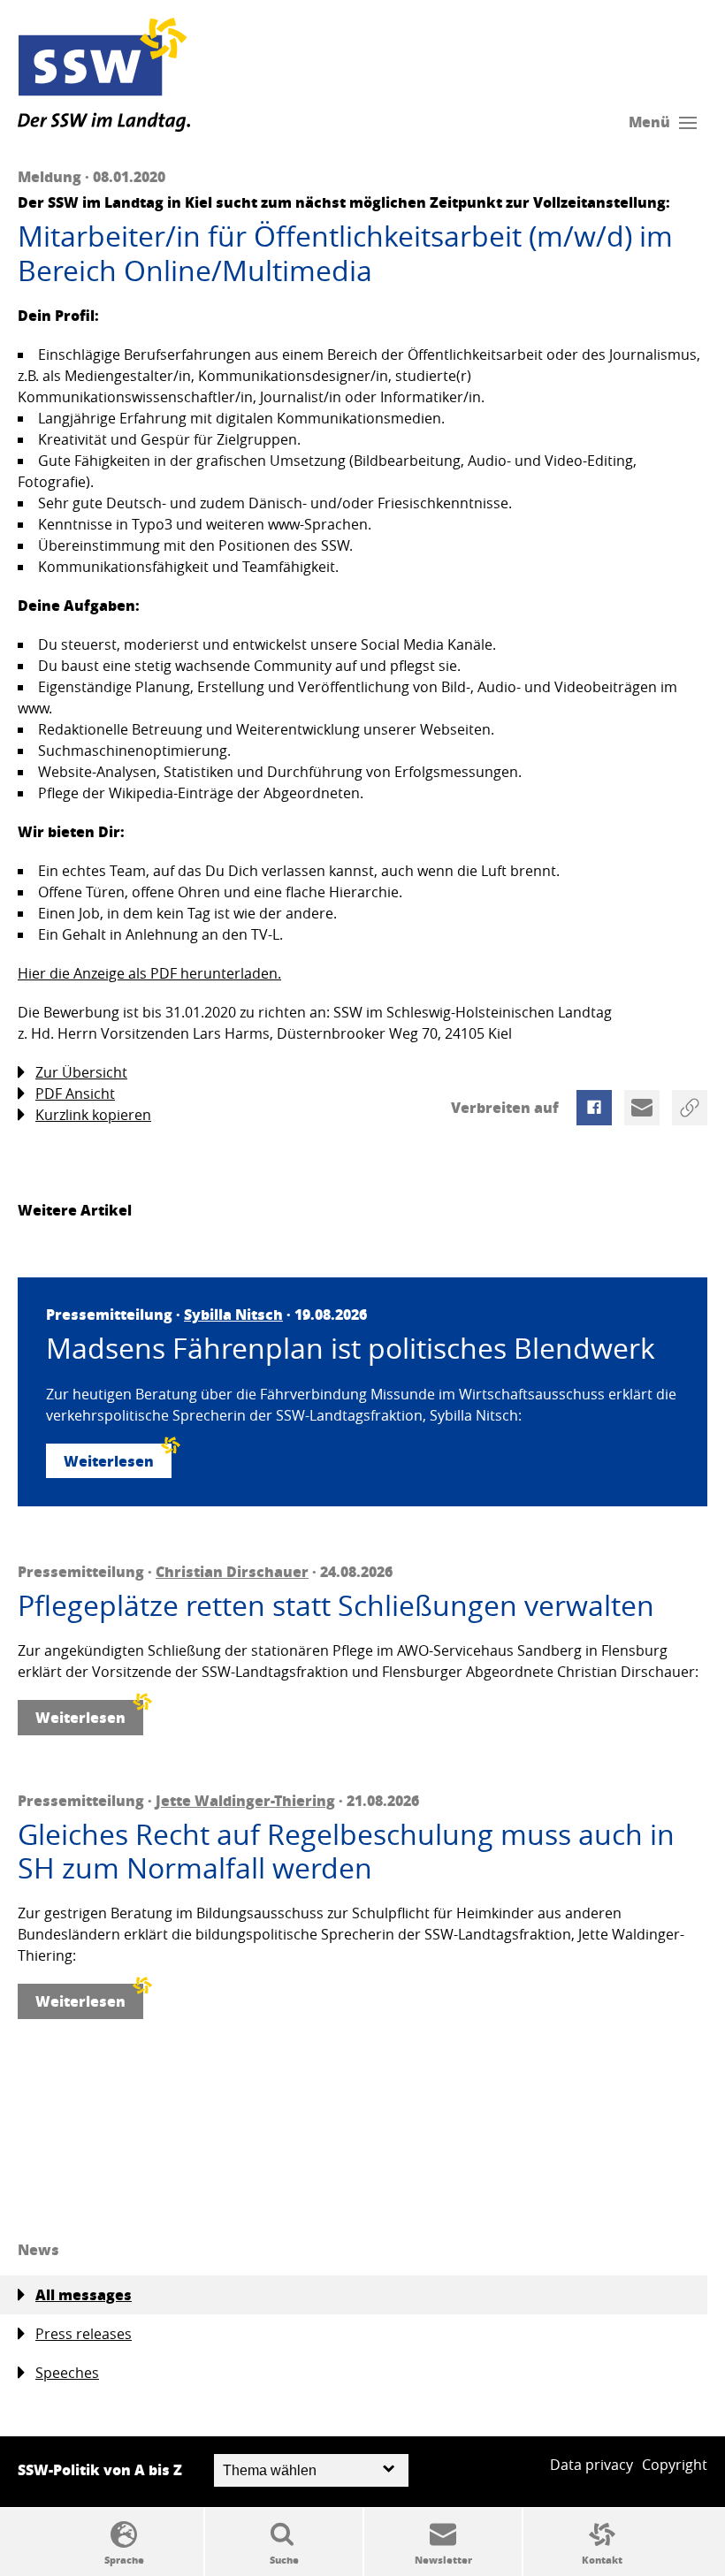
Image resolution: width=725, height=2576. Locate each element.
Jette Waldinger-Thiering (245, 1800)
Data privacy (591, 2465)
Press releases (84, 2334)
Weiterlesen (109, 1461)
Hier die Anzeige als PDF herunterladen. (149, 973)
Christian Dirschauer (232, 1571)
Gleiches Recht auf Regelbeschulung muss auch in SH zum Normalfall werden (346, 1852)
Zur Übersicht (81, 1072)
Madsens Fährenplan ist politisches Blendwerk (351, 1348)
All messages (84, 2294)
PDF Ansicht (75, 1094)
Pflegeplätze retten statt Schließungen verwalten (336, 1605)
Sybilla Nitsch (233, 1314)
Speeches (67, 2373)
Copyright (675, 2465)
